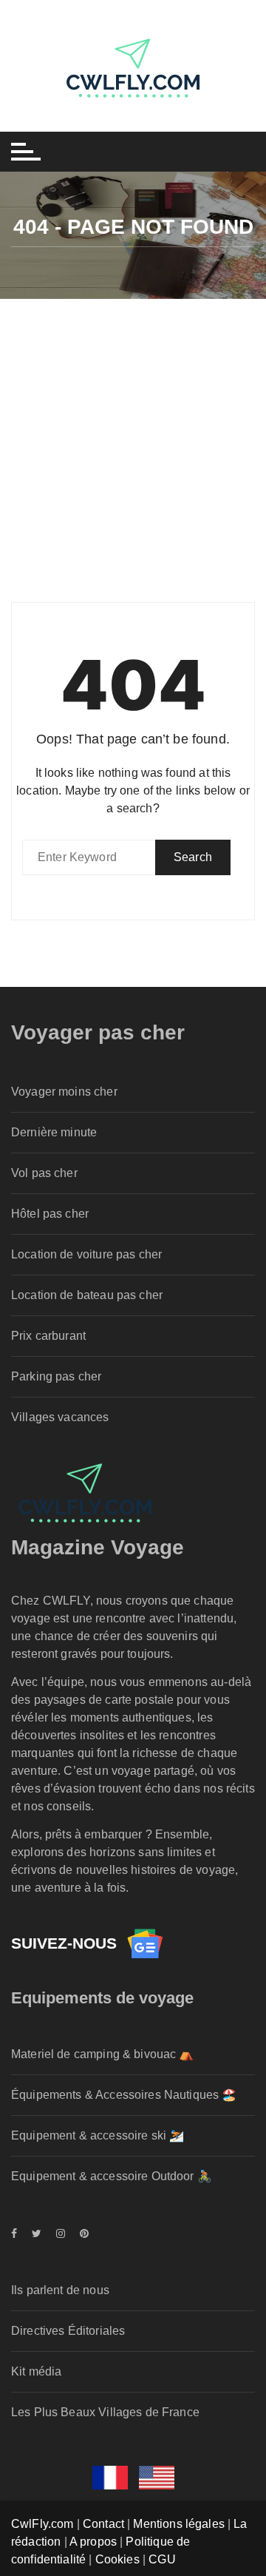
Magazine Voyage (98, 1547)
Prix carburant (48, 1336)
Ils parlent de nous (60, 2290)
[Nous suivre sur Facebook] (18, 2233)
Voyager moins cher (64, 1092)
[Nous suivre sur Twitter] (37, 2233)
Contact (103, 2524)
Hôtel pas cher (50, 1214)
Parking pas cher (56, 1376)
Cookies (117, 2559)
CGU (162, 2559)
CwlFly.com (42, 2524)
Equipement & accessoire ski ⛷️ (98, 2135)
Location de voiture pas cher (86, 1254)
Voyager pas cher (98, 1032)
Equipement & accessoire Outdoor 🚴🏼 (112, 2176)
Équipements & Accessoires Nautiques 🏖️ (124, 2095)
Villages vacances (60, 1417)
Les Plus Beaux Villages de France (105, 2412)
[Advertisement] (133, 439)
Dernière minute (54, 1132)
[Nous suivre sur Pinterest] (81, 2233)
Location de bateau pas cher (87, 1295)
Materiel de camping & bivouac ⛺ (103, 2054)
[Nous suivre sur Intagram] (61, 2233)
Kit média (36, 2371)
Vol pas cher (44, 1173)
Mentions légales (178, 2524)
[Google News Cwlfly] (145, 1943)
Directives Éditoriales (68, 2331)
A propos (93, 2542)
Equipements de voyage (102, 1998)
